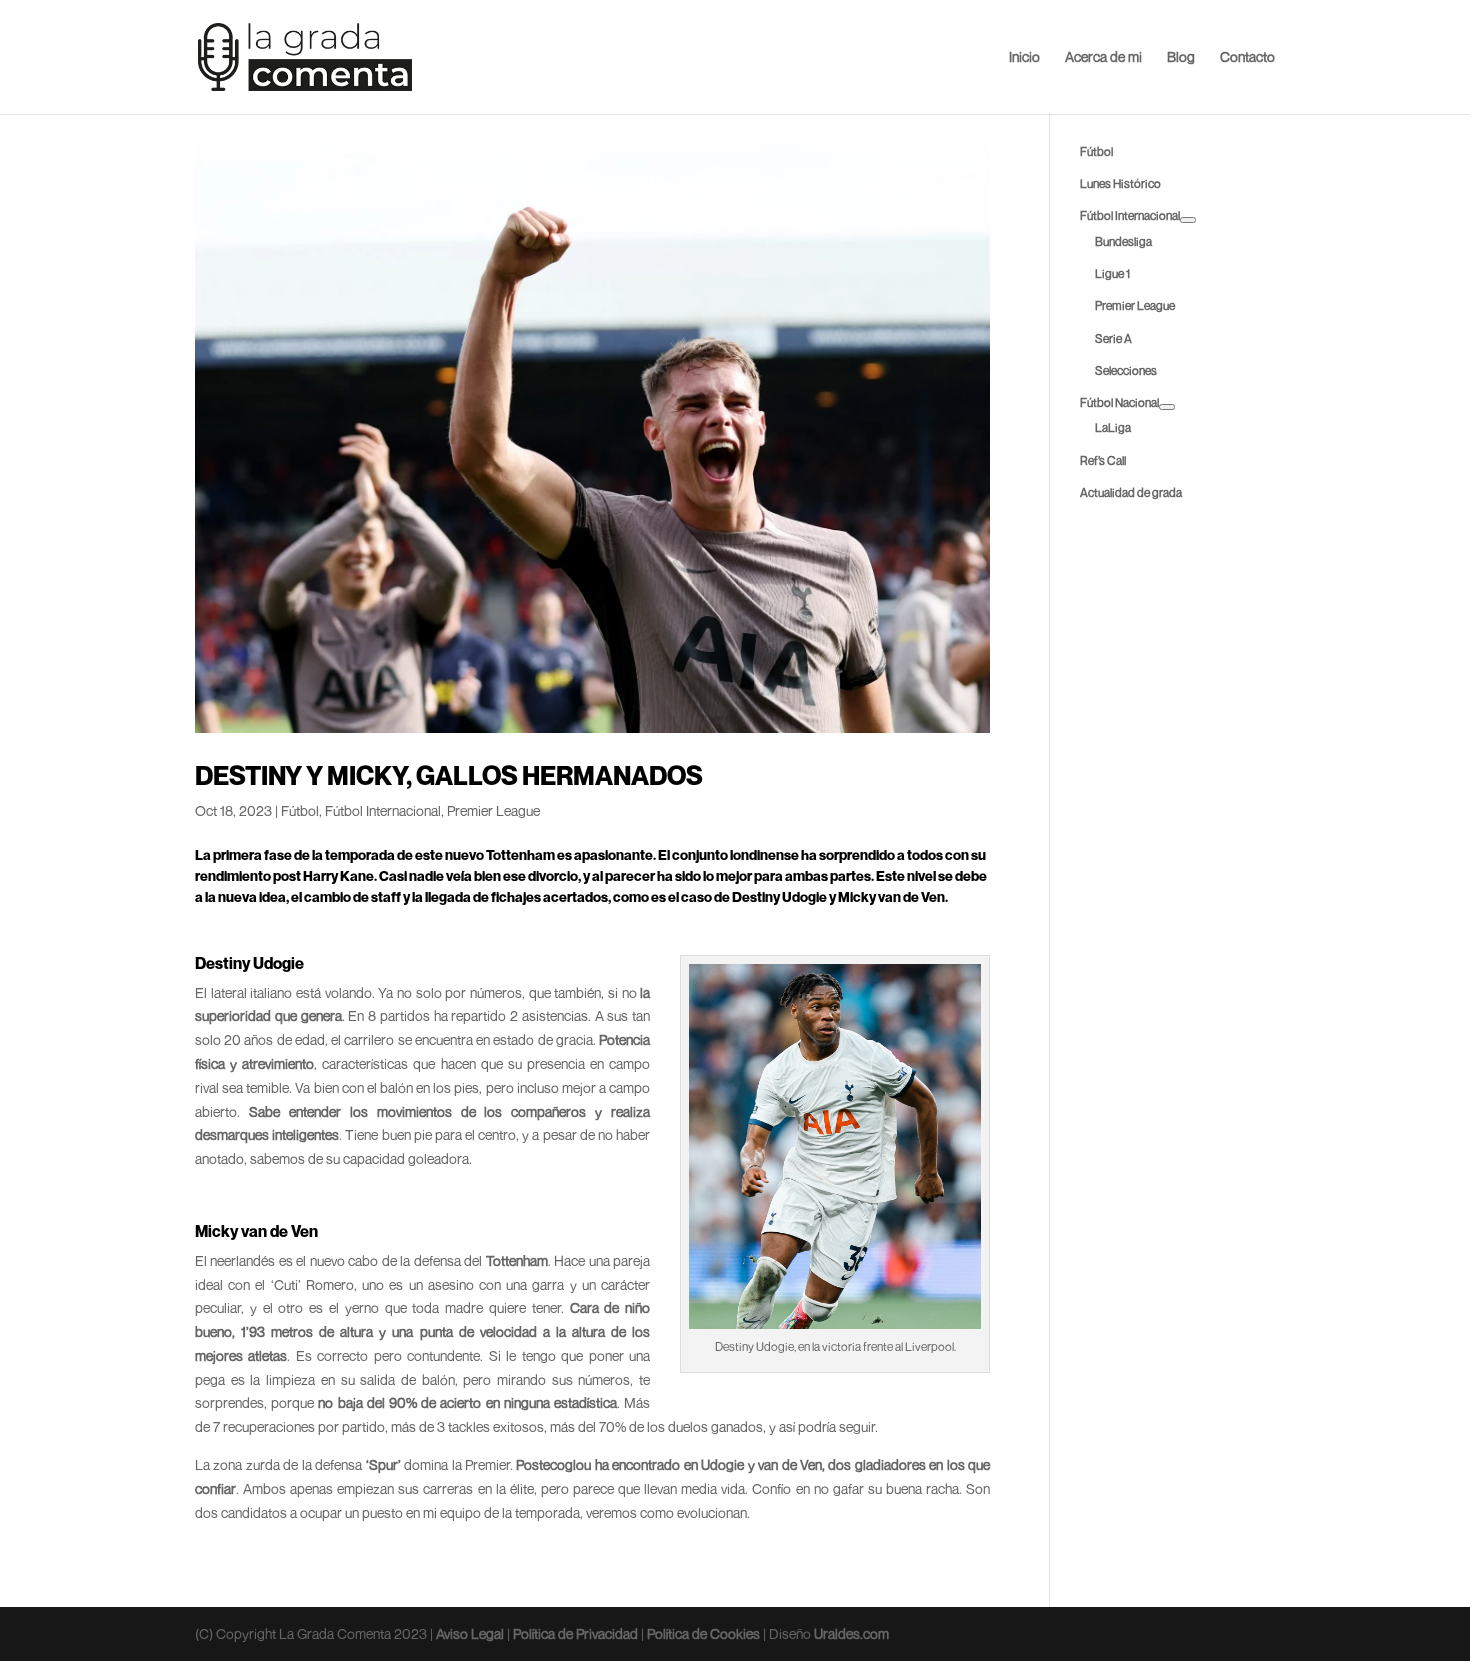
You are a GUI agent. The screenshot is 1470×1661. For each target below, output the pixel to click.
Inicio (1024, 57)
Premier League (493, 810)
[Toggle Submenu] (1188, 220)
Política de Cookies (703, 1633)
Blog (1181, 57)
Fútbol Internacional (383, 810)
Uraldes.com (851, 1633)
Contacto (1247, 57)
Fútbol (300, 810)
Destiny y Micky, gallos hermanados (449, 775)
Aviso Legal (470, 1633)
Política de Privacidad (575, 1633)
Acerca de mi (1103, 57)
